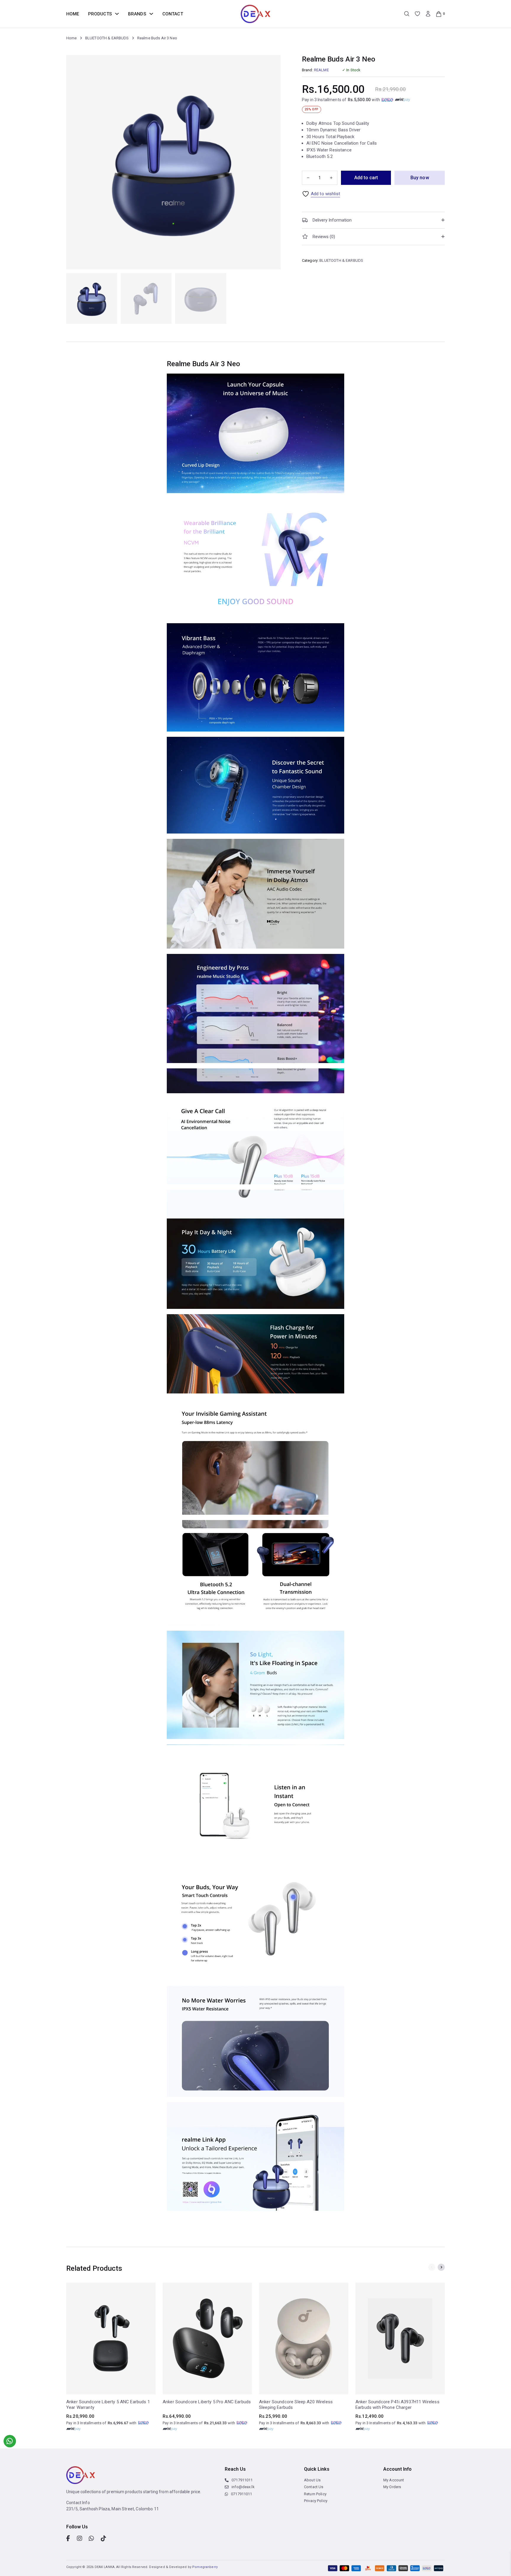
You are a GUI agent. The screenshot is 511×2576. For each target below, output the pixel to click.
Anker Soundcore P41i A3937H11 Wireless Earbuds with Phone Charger (397, 2405)
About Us (312, 2480)
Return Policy (315, 2494)
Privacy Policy (316, 2501)
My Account (394, 2480)
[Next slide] (441, 2267)
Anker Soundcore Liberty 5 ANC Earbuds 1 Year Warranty (108, 2405)
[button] (373, 220)
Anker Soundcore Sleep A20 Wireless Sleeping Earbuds (296, 2405)
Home (73, 14)
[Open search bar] (407, 14)
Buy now (420, 178)
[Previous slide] (432, 2267)
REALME (321, 70)
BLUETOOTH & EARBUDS (107, 38)
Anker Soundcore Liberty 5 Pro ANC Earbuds (207, 2402)
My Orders (392, 2487)
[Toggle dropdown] (117, 14)
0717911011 (242, 2480)
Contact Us (314, 2487)
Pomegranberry (205, 2567)
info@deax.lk (243, 2487)
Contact (173, 14)
